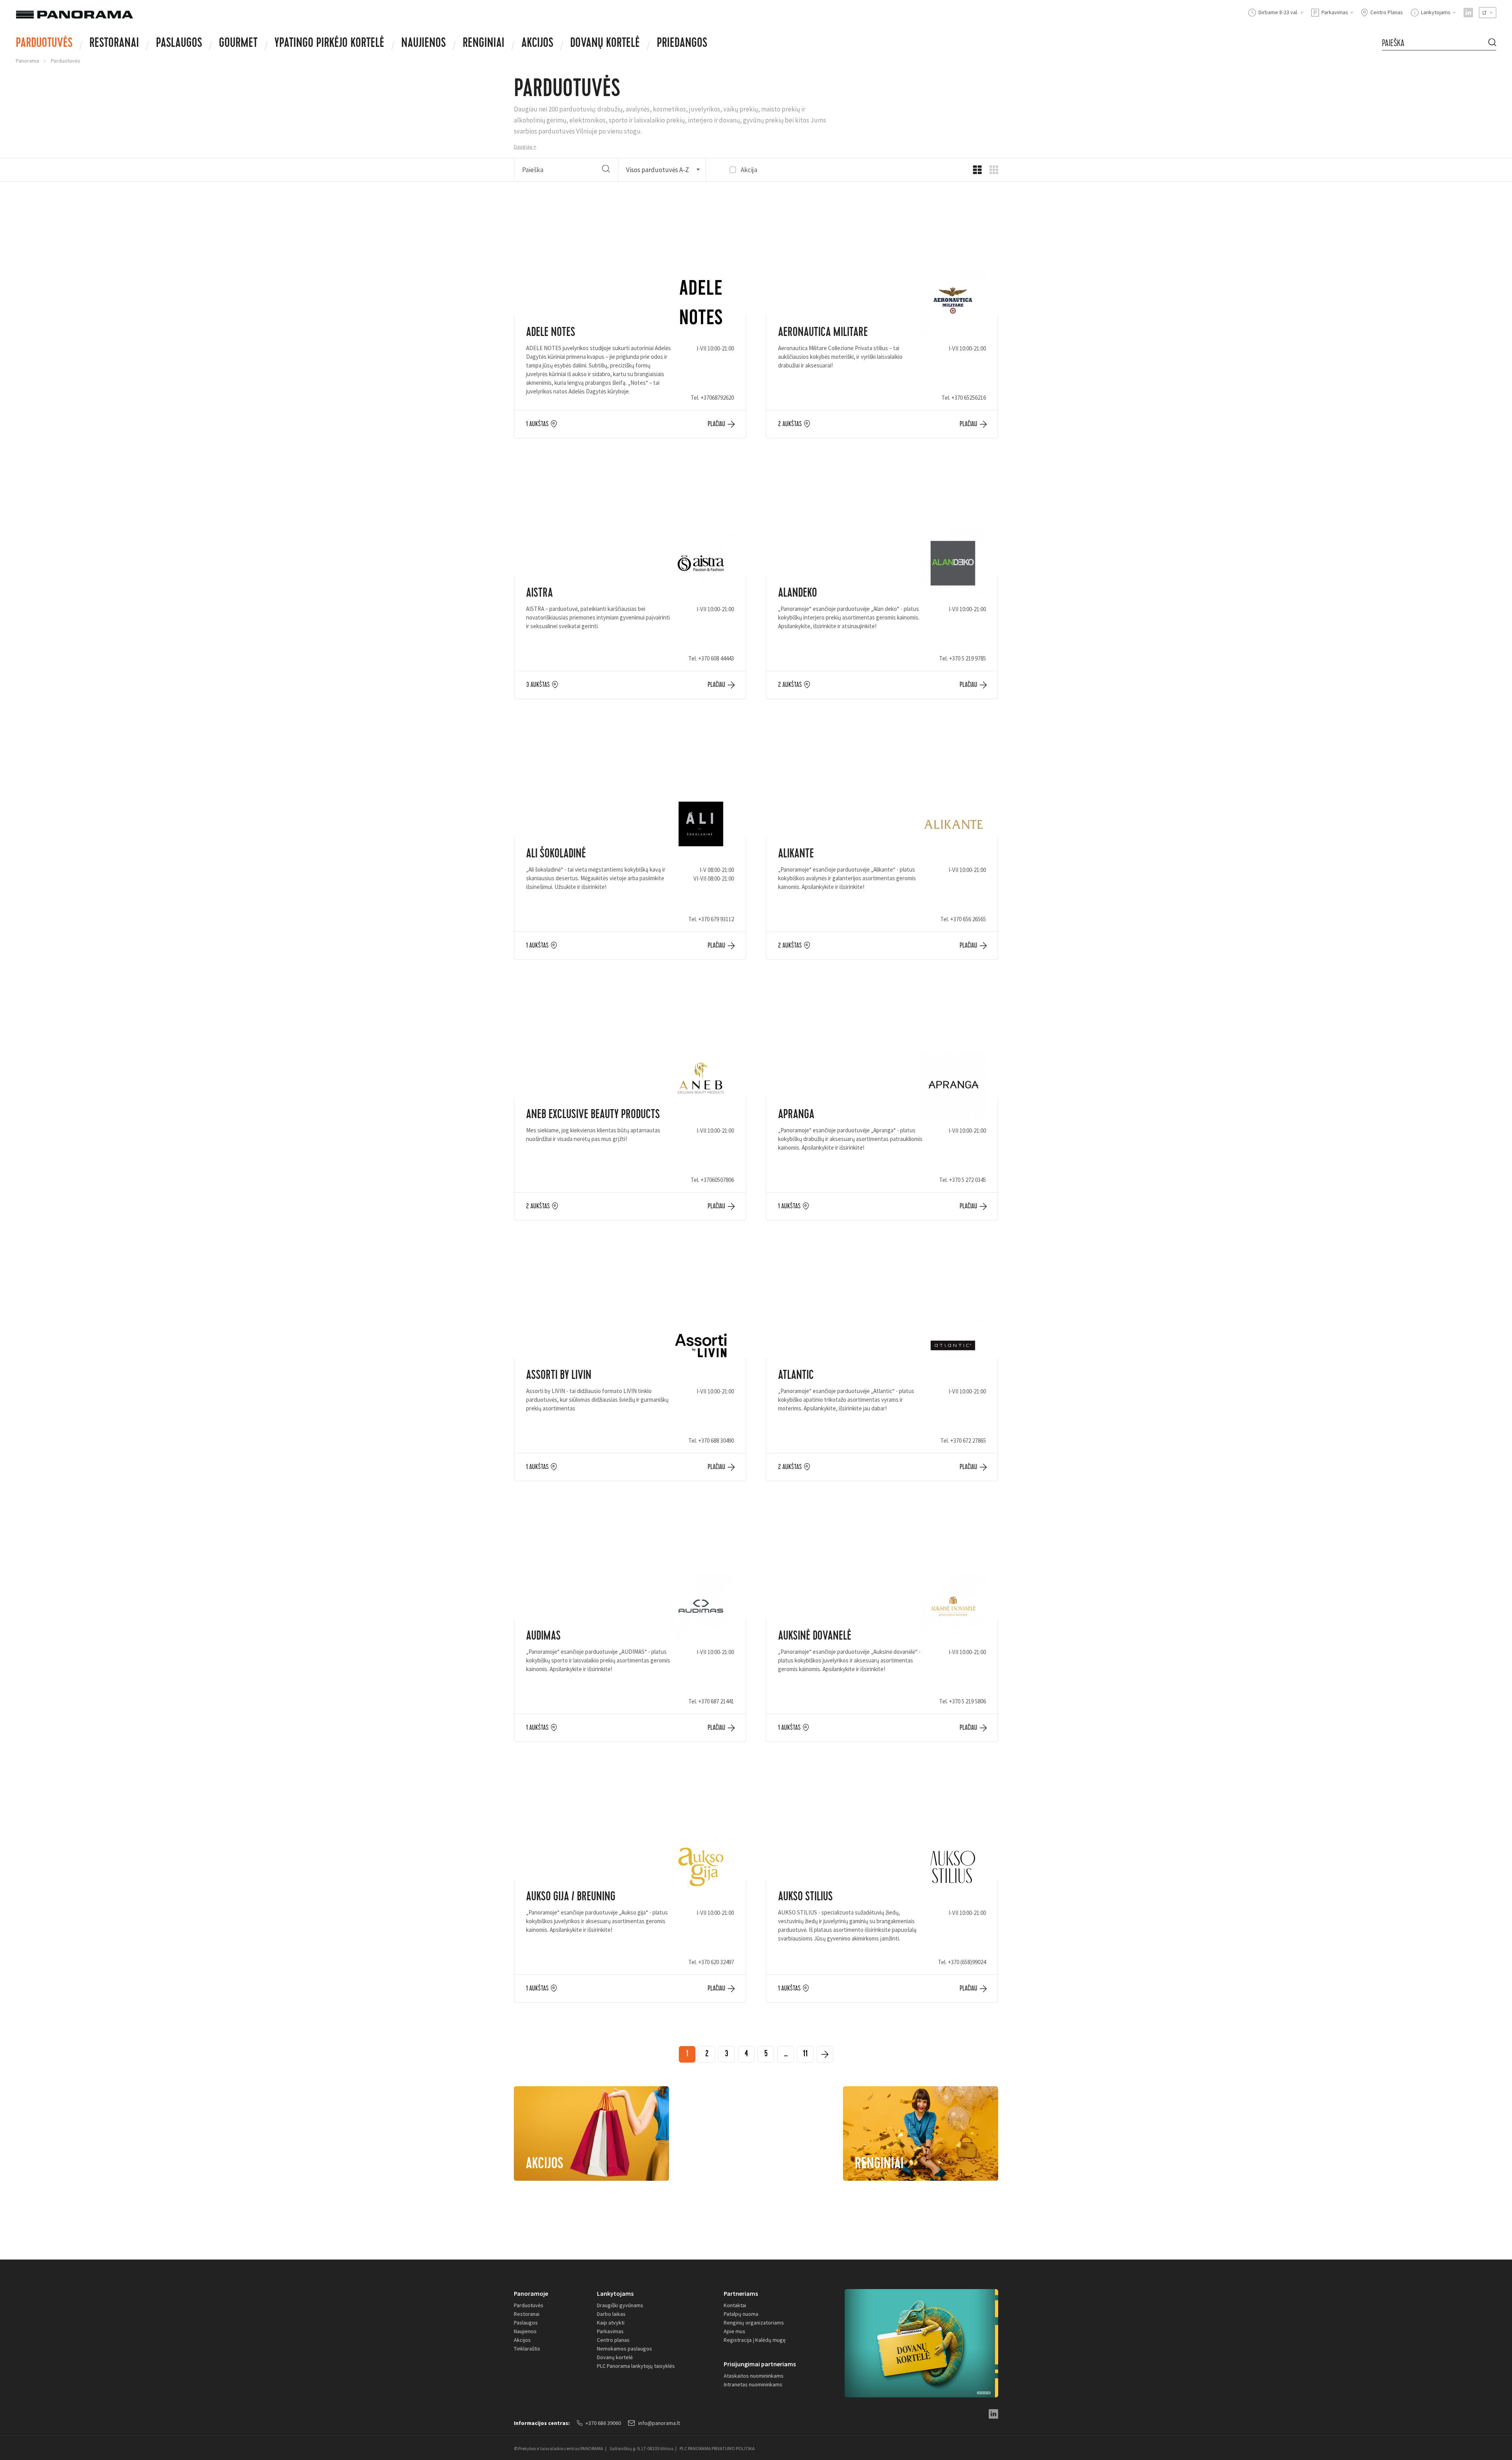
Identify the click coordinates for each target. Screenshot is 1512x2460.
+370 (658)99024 (967, 1962)
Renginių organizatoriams (754, 2323)
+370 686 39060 (603, 2423)
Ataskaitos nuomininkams (754, 2376)
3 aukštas (538, 685)
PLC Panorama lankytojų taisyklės (636, 2366)
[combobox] (662, 170)
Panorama (27, 61)
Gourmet (238, 44)
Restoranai (114, 44)
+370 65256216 (969, 398)
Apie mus (735, 2331)
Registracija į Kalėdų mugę (755, 2340)
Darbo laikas (611, 2314)
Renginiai (484, 44)
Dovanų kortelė (615, 2357)
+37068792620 (717, 398)
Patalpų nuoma (741, 2314)
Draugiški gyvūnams (620, 2305)
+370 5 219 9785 (967, 658)
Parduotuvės (44, 44)
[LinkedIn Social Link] (1468, 13)
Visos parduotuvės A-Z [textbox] (658, 170)
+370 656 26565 (968, 919)
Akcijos (537, 44)
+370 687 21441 (716, 1701)
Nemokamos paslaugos (624, 2349)
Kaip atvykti (611, 2323)
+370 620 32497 (716, 1962)
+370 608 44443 (716, 658)
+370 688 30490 (716, 1441)
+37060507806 (717, 1180)
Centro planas (613, 2340)
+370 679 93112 (716, 919)
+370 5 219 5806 (967, 1701)
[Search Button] (1492, 43)
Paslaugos (179, 44)
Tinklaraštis (527, 2349)
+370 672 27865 (968, 1441)
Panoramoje (531, 2293)
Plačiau (716, 424)
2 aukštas (790, 424)
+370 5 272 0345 (967, 1180)
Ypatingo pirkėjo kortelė (329, 44)
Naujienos (423, 44)
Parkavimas (610, 2331)
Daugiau (523, 147)
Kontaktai (735, 2305)
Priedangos (682, 44)
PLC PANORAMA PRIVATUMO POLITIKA (717, 2448)
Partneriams (741, 2293)
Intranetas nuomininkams (753, 2384)
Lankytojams (615, 2293)
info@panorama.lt (659, 2423)
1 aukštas (537, 424)
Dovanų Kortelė (605, 44)
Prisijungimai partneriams (760, 2364)
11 (805, 2055)
